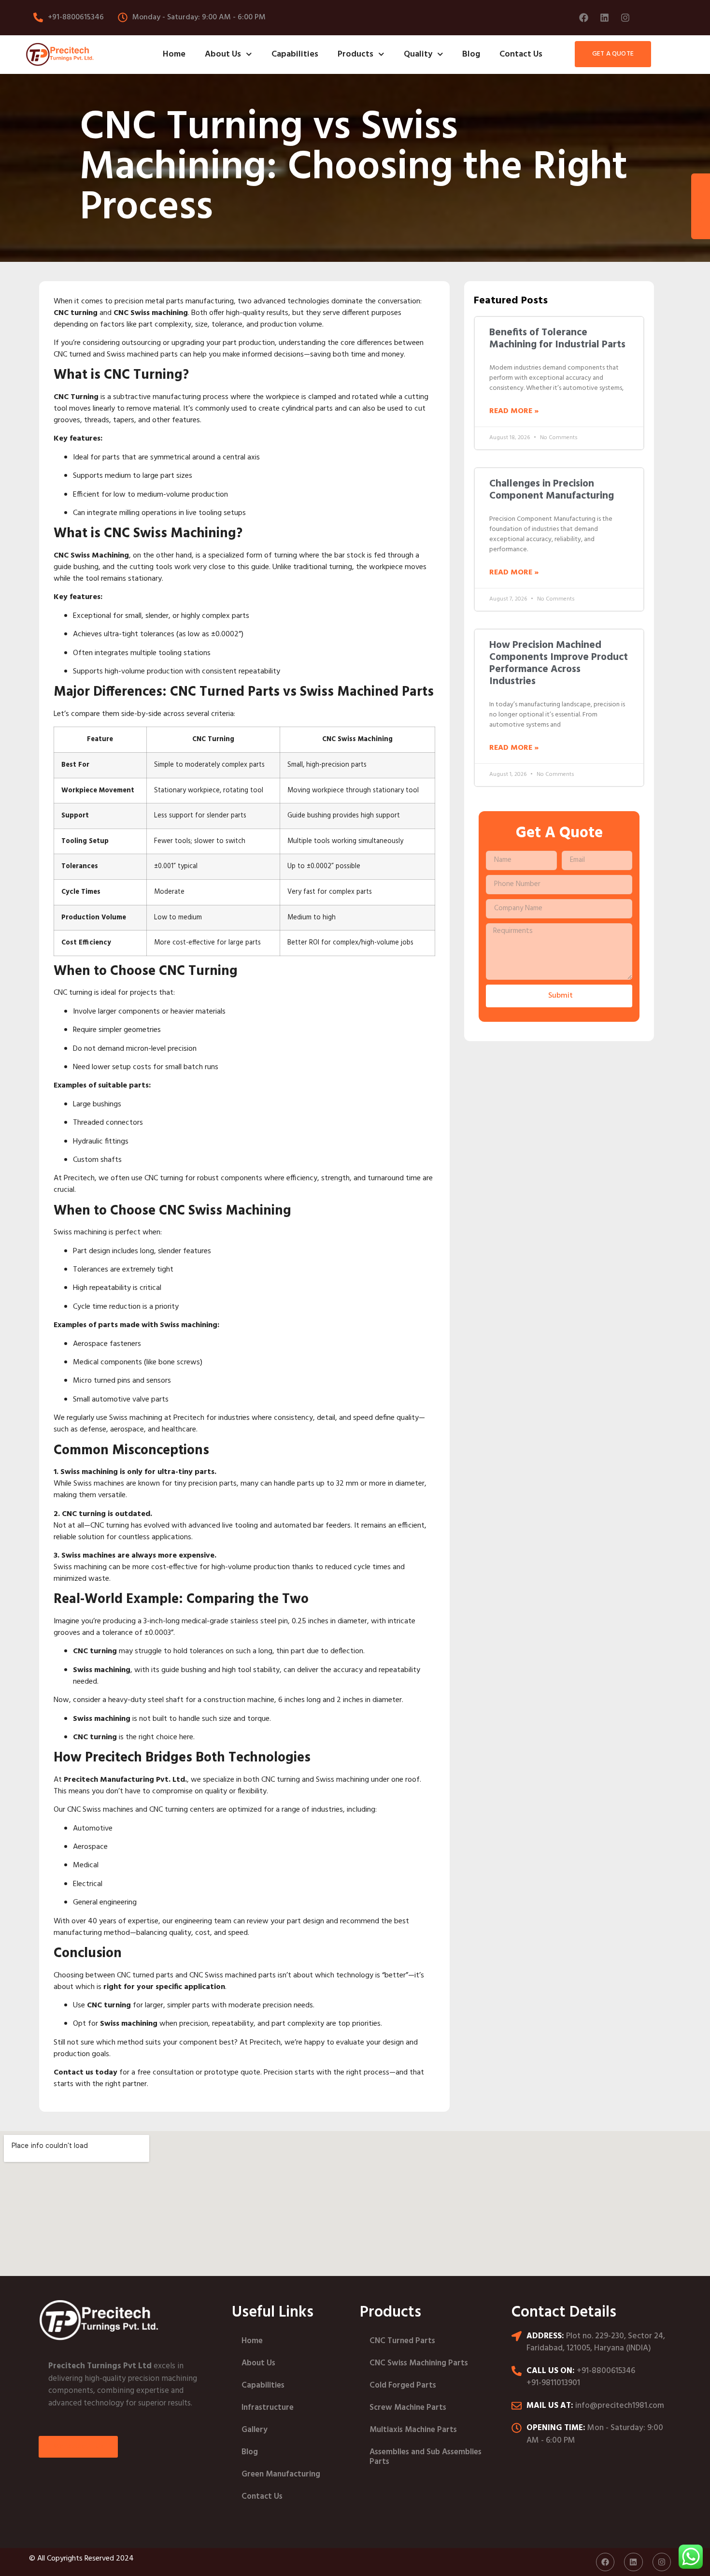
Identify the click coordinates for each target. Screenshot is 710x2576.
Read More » (514, 411)
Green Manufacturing (281, 2474)
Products (355, 54)
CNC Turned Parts (402, 2341)
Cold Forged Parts (403, 2385)
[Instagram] (625, 17)
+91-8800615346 (606, 2371)
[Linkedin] (604, 17)
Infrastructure (268, 2408)
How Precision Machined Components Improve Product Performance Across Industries (559, 664)
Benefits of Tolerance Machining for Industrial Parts (557, 339)
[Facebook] (583, 17)
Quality (418, 54)
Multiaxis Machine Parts (413, 2430)
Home (174, 54)
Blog (471, 54)
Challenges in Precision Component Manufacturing (552, 490)
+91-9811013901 (553, 2383)
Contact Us (521, 54)
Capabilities (295, 54)
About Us (223, 54)
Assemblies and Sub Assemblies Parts (426, 2457)
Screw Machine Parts (408, 2408)
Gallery (255, 2430)
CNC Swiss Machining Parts (419, 2363)
